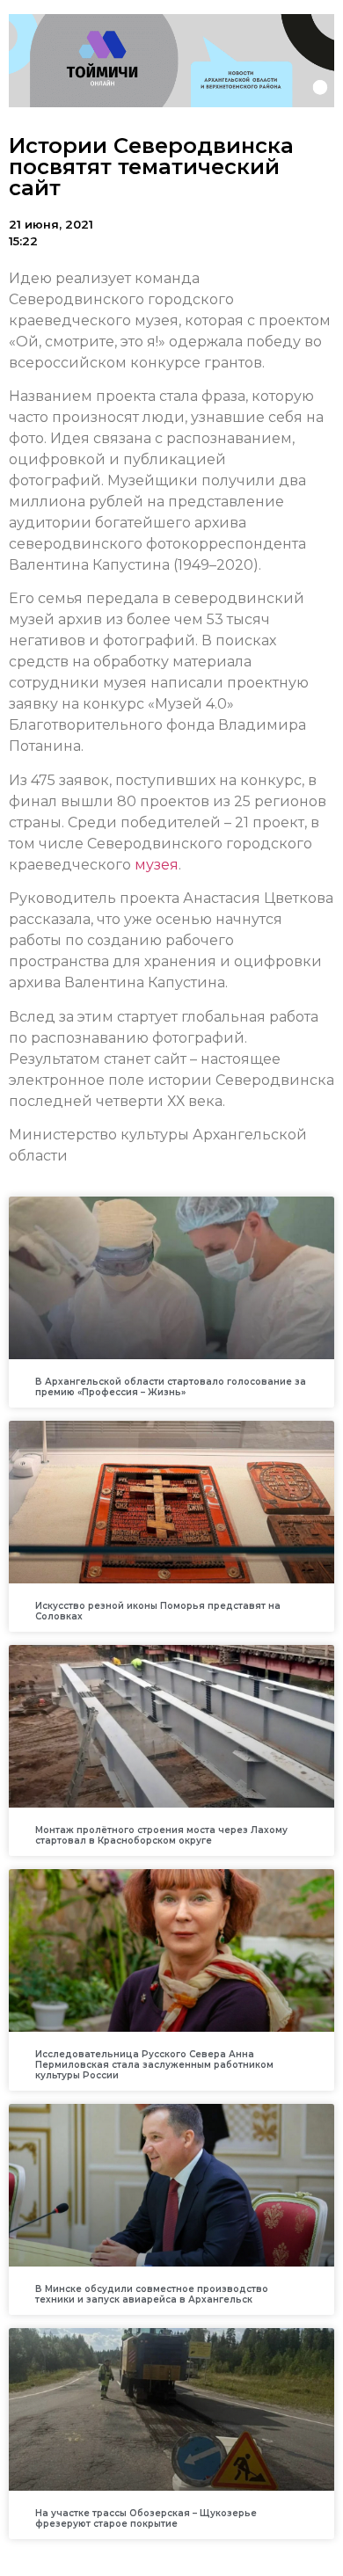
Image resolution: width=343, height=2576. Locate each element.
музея (157, 865)
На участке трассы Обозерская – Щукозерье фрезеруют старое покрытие (146, 2518)
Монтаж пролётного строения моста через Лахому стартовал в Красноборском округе (161, 1835)
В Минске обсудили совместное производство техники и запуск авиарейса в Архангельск (152, 2294)
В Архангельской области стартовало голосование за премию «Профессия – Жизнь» (171, 1387)
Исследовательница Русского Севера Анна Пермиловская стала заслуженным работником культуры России (154, 2065)
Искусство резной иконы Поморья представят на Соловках (158, 1611)
